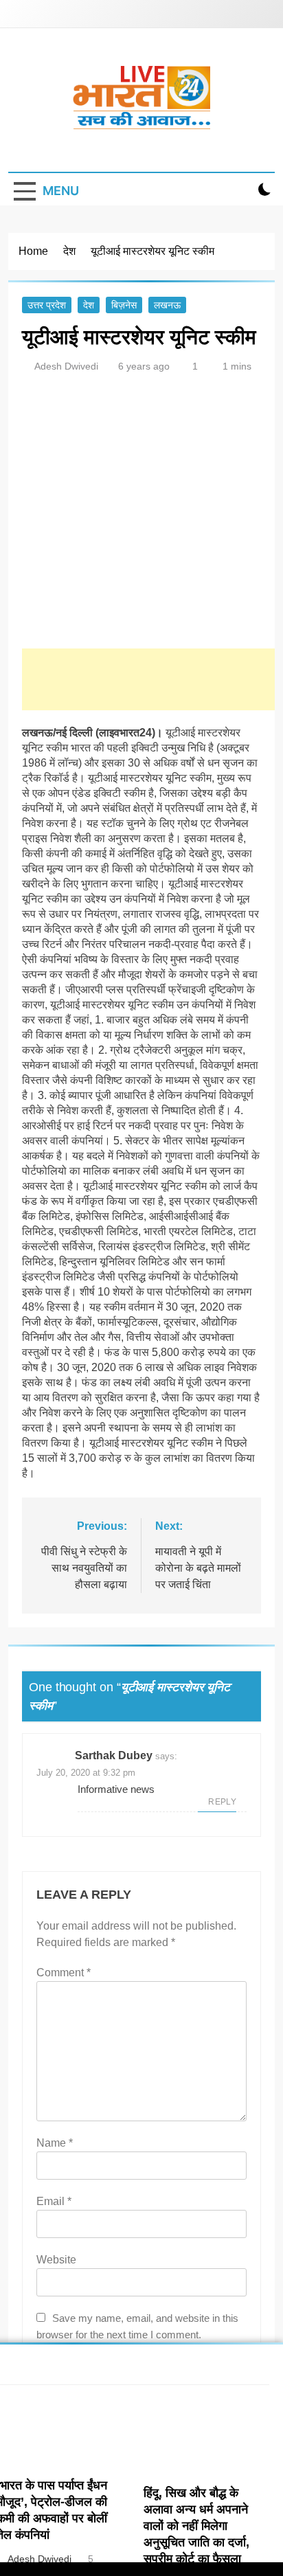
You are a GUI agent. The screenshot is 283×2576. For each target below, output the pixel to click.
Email (54, 2201)
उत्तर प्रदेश (47, 305)
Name (55, 2143)
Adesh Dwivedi (66, 366)
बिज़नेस (124, 305)
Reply (222, 1802)
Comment (64, 1973)
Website (56, 2260)
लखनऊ (167, 305)
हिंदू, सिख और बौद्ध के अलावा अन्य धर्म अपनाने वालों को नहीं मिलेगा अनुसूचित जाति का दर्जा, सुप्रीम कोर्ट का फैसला (196, 2526)
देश (89, 305)
